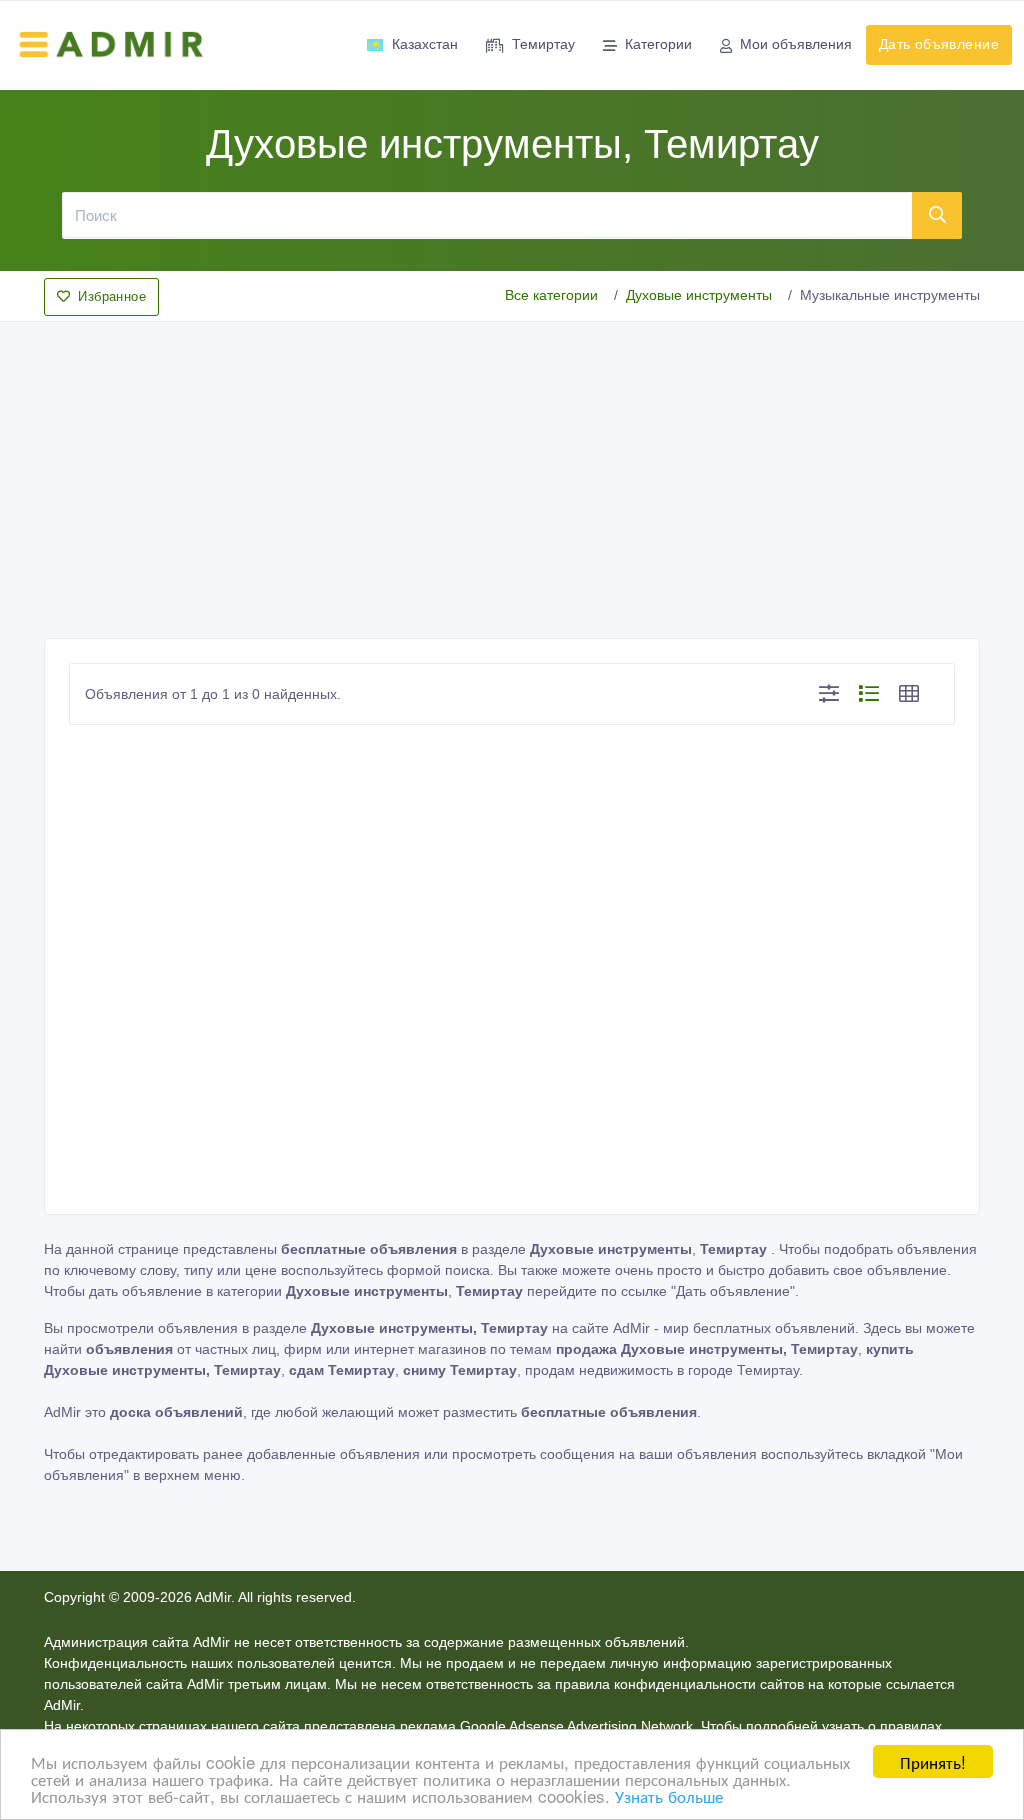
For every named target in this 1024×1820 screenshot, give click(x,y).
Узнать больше (669, 1795)
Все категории (551, 295)
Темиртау (543, 44)
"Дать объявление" (733, 1291)
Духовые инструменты (699, 295)
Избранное (112, 296)
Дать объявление (939, 44)
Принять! (933, 1761)
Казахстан (425, 44)
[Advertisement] (512, 474)
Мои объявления (796, 44)
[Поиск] (937, 215)
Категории (658, 44)
